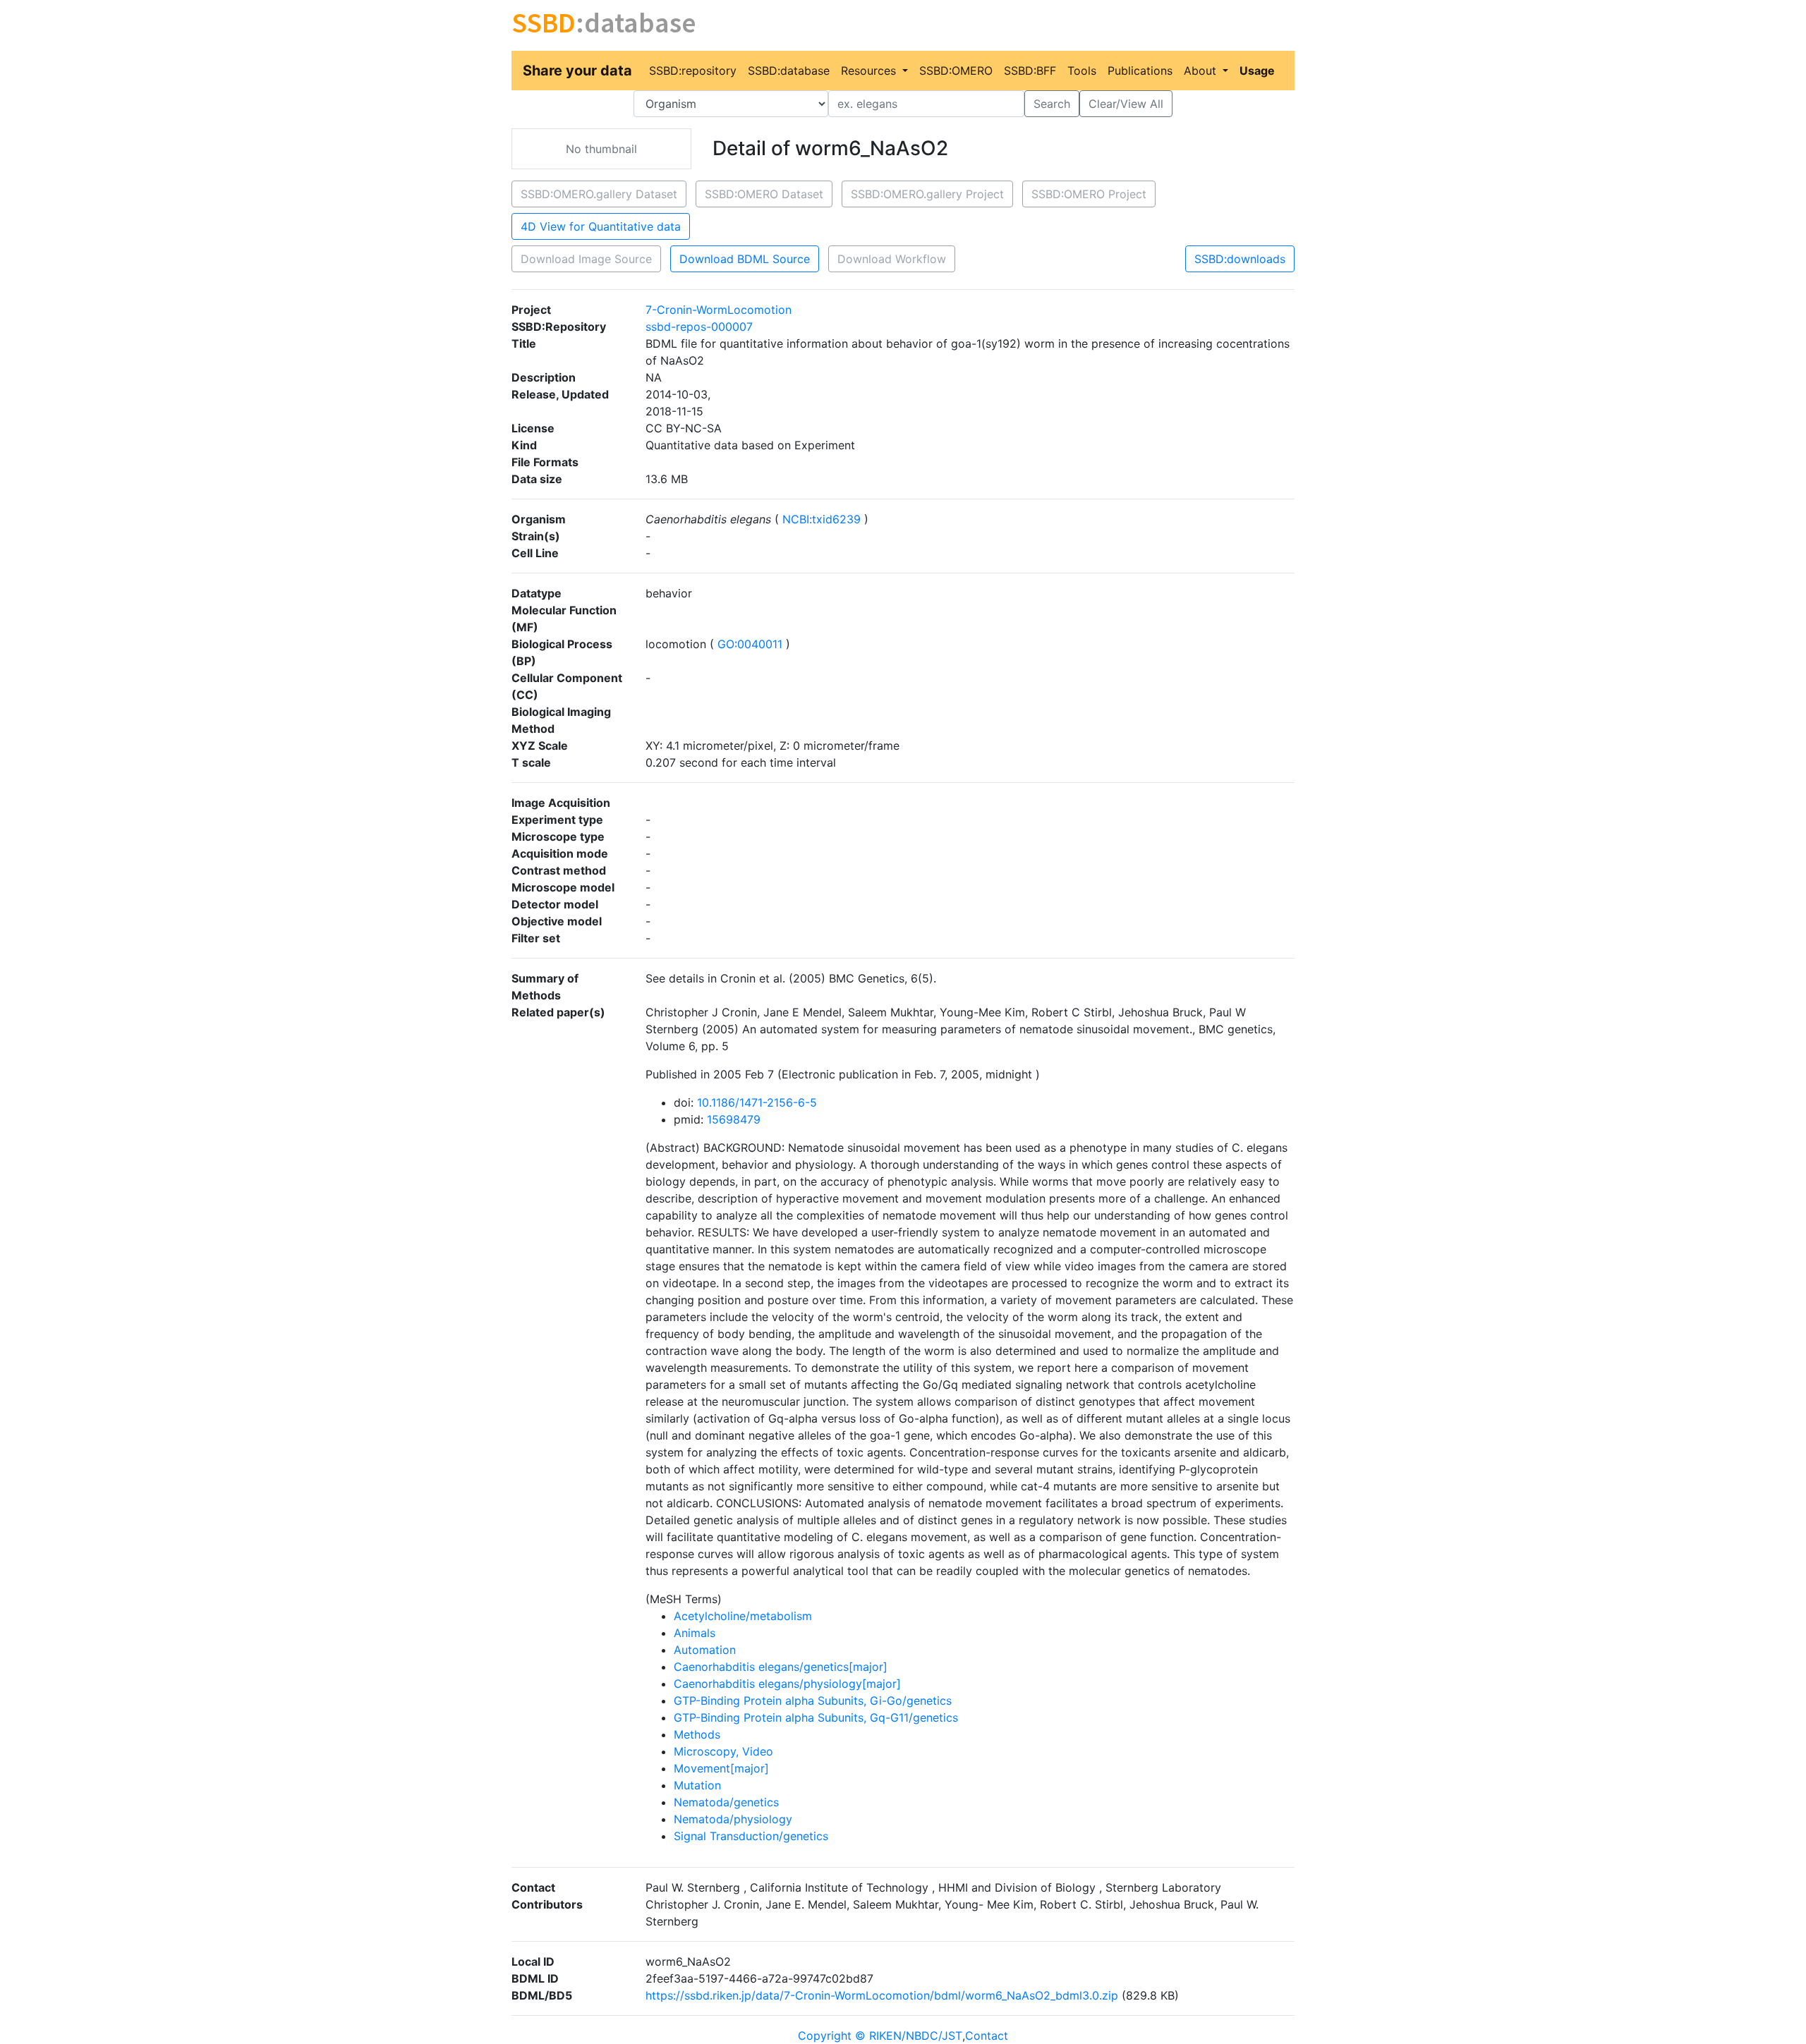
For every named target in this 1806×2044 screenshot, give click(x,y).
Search (1052, 104)
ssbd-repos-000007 (699, 327)
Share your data (577, 71)
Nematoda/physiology (733, 1819)
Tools (1082, 71)
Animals (695, 1633)
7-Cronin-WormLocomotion (719, 310)
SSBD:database (789, 71)
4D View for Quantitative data (601, 226)
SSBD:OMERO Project (1089, 194)
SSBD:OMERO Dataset (764, 194)
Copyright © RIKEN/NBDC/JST (880, 2036)
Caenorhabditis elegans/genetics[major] (781, 1667)
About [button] (1202, 71)
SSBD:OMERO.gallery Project (927, 194)
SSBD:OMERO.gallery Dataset (599, 194)
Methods (697, 1734)
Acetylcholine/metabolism (743, 1616)
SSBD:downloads (1240, 259)
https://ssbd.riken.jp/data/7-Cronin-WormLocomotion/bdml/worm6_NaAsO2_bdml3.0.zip (882, 1995)
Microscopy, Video (723, 1751)
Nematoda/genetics (726, 1802)
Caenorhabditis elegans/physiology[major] (787, 1684)
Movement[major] (721, 1768)
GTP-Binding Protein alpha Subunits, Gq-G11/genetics (816, 1717)
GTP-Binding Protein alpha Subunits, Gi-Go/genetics (813, 1701)
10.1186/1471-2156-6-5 (757, 1102)
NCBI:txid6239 (822, 519)
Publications (1140, 71)
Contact (987, 2036)
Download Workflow (892, 259)
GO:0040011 (750, 644)
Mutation (697, 1785)
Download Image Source (586, 259)
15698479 (734, 1119)
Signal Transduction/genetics (751, 1836)
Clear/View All (1126, 104)
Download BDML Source (745, 259)
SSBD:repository (693, 71)
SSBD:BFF (1030, 71)
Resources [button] (870, 71)
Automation (705, 1650)
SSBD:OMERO (956, 71)
